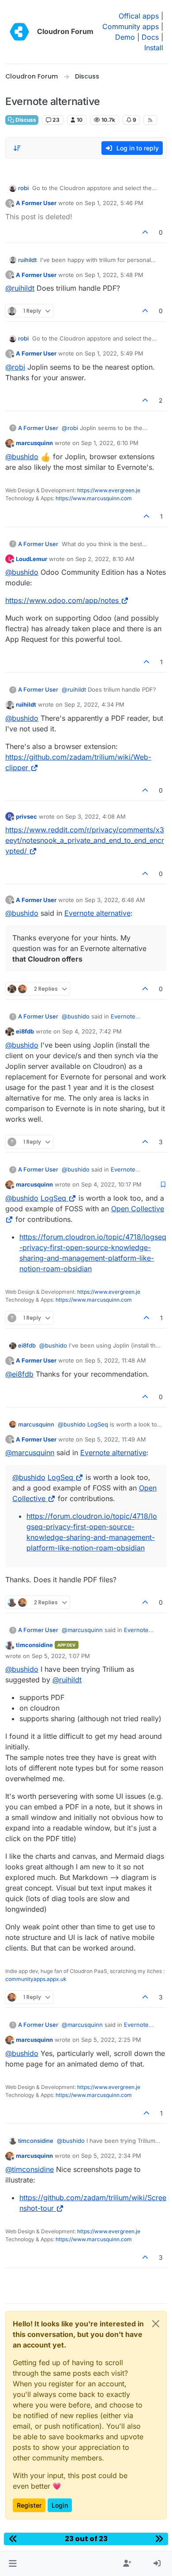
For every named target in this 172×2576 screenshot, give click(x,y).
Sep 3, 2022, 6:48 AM (115, 900)
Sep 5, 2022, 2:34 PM (111, 2156)
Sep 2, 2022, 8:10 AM (105, 559)
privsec (26, 816)
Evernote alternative (97, 913)
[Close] (156, 2324)
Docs (150, 37)
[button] (13, 2564)
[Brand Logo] (19, 32)
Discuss (25, 120)
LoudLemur (32, 559)
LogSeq (53, 1198)
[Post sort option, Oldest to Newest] (17, 148)
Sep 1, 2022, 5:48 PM (114, 275)
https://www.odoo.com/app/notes (62, 600)
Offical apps (139, 16)
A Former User (36, 203)
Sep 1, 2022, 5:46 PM (114, 203)
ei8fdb (25, 1031)
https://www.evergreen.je (109, 490)
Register (29, 2505)
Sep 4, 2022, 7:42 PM (92, 1031)
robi (23, 188)
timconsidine (34, 1645)
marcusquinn (34, 443)
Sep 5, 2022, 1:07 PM (61, 1656)
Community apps (131, 26)
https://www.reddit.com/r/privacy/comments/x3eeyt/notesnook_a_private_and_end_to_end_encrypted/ (85, 840)
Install (154, 48)
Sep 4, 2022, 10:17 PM (111, 1184)
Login (60, 2505)
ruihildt (27, 260)
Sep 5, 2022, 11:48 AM (115, 1360)
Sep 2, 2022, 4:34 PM (94, 704)
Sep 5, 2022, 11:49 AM (115, 1439)
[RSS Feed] (150, 120)
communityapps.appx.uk (36, 1979)
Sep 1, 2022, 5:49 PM (114, 353)
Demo (125, 37)
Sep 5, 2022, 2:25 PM (111, 2040)
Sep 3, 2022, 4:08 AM (95, 816)
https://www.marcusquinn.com (94, 498)
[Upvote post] (146, 232)
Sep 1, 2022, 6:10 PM (110, 443)
